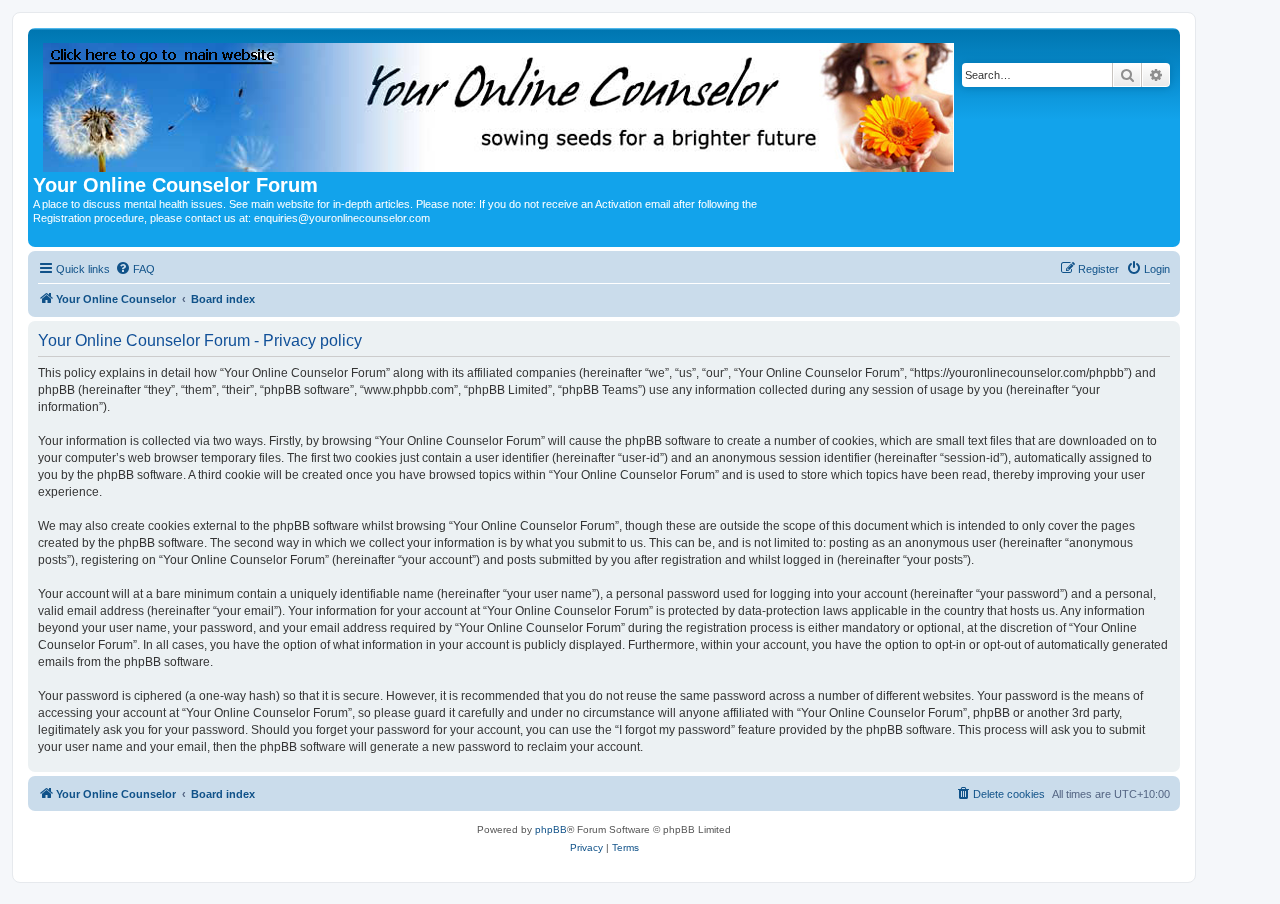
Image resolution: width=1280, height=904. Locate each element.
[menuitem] (135, 269)
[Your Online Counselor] (500, 103)
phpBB (551, 829)
